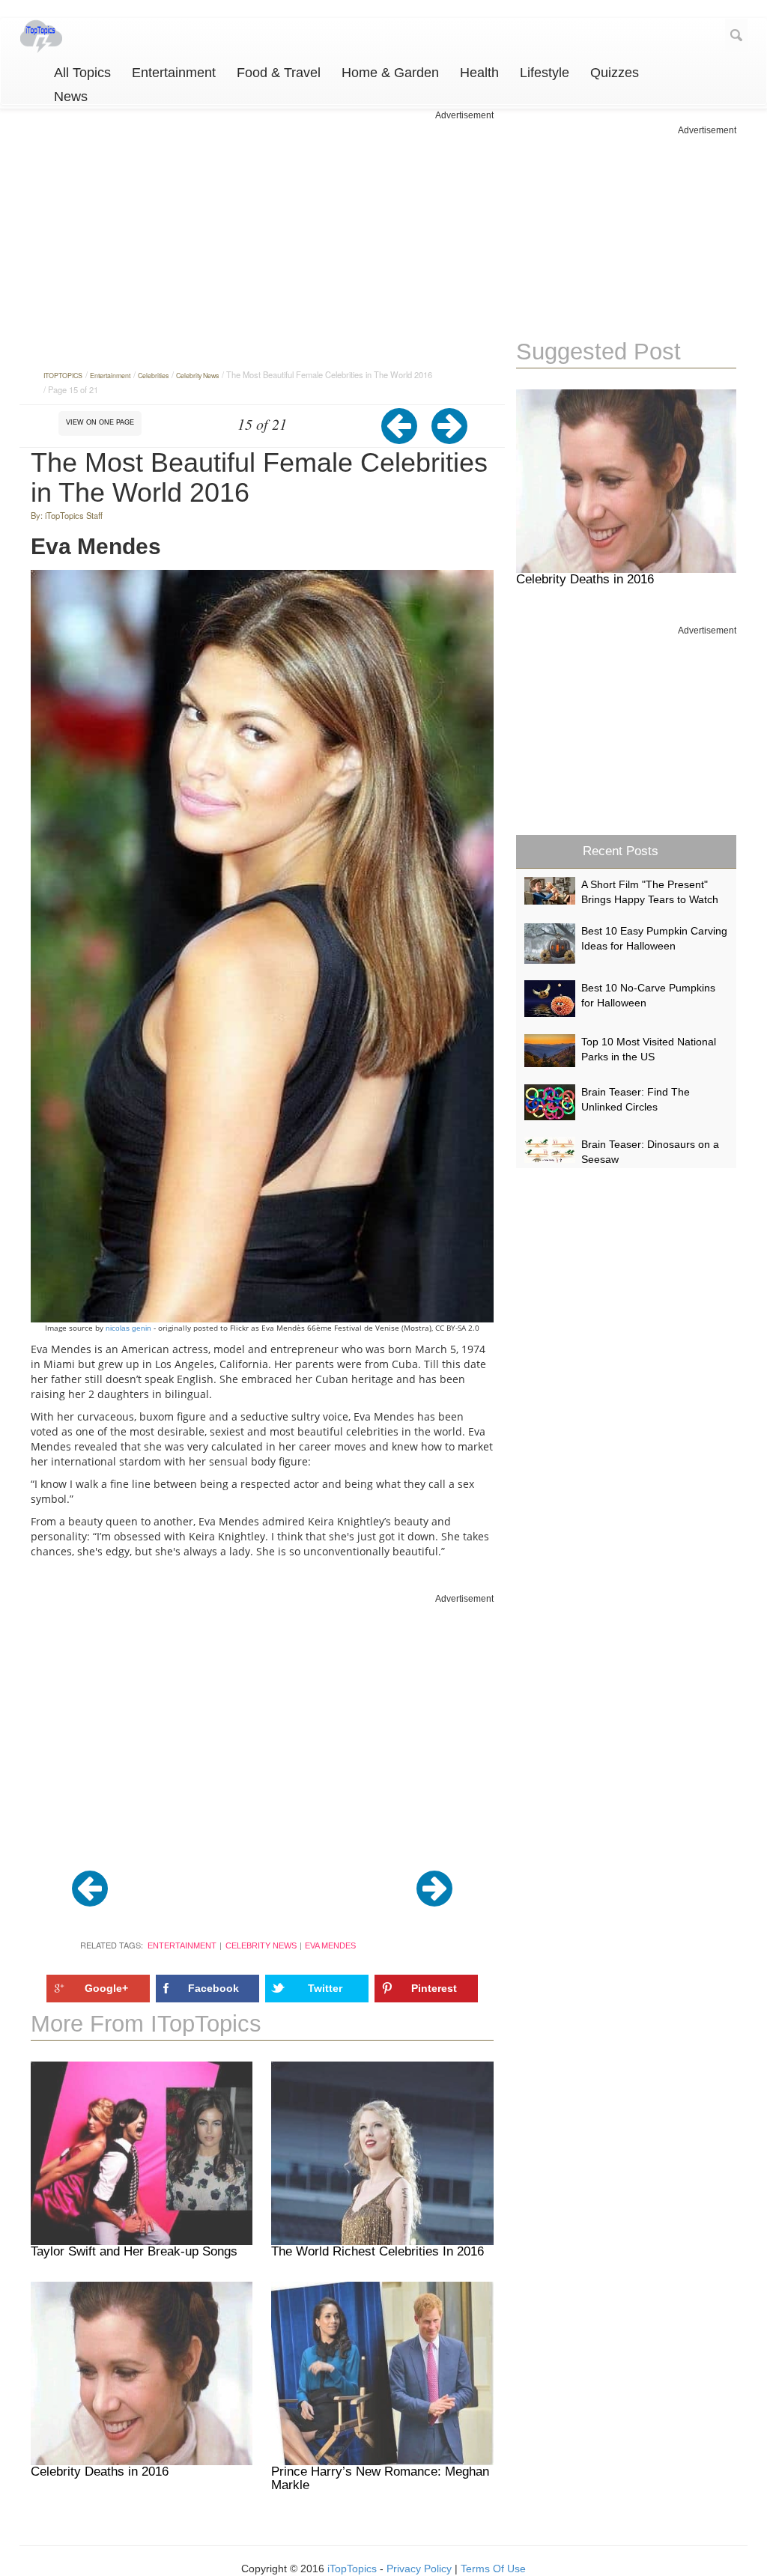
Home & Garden (390, 73)
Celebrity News (261, 1945)
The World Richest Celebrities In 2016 (378, 2251)
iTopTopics (352, 2569)
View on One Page (100, 422)
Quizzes (615, 73)
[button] (406, 437)
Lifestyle (545, 73)
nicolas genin (127, 1328)
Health (479, 73)
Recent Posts (621, 851)
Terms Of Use (493, 2569)
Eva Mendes (330, 1945)
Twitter (325, 1988)
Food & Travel (279, 73)
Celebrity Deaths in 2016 (100, 2472)
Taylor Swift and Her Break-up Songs (134, 2251)
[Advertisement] (263, 227)
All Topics (82, 73)
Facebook (213, 1988)
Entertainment (174, 73)
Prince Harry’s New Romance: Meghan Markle (380, 2479)
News (71, 97)
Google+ (106, 1988)
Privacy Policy (419, 2569)
